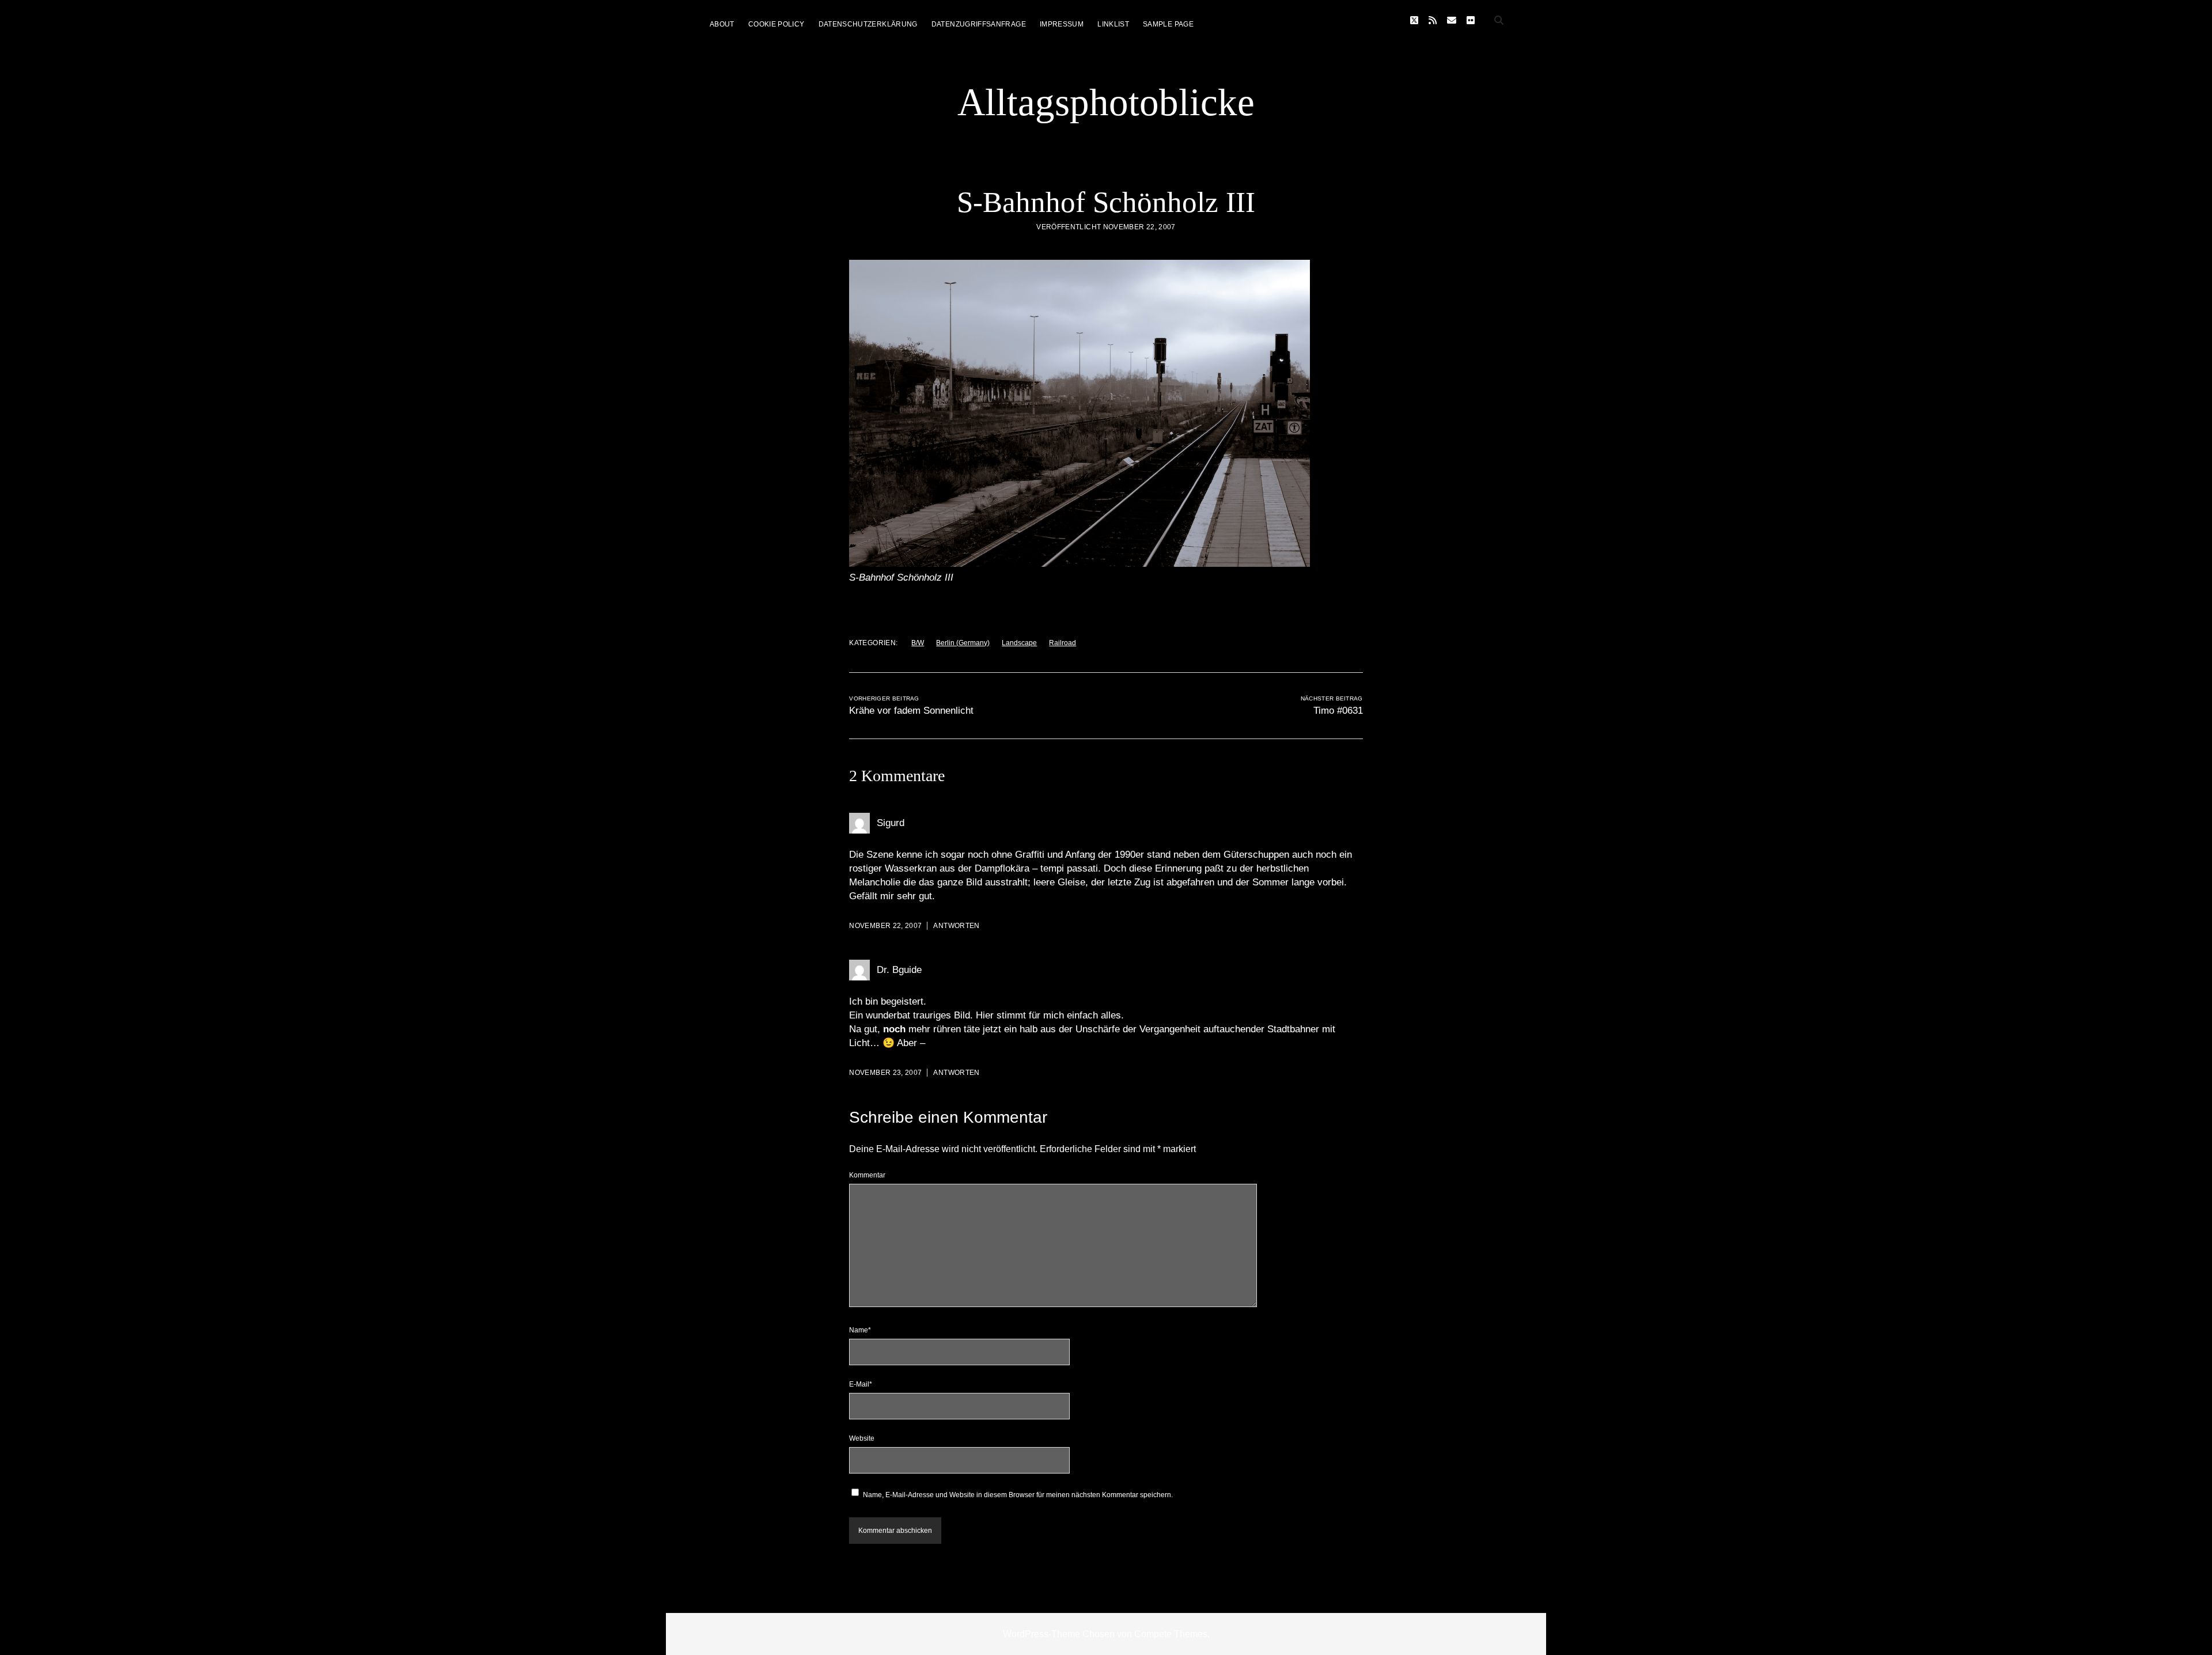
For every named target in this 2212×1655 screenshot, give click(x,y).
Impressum (1062, 24)
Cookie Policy (777, 24)
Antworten (956, 926)
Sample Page (1168, 24)
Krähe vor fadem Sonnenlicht (911, 711)
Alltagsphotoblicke (1106, 102)
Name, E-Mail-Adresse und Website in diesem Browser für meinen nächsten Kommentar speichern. (1018, 1495)
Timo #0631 (1338, 711)
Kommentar (867, 1175)
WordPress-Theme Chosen (1059, 1634)
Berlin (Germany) (963, 643)
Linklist (1113, 24)
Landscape (1019, 643)
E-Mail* (861, 1384)
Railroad (1063, 643)
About (722, 24)
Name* (860, 1330)
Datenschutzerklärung (868, 24)
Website (862, 1438)
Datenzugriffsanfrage (979, 24)
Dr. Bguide (899, 970)
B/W (918, 643)
